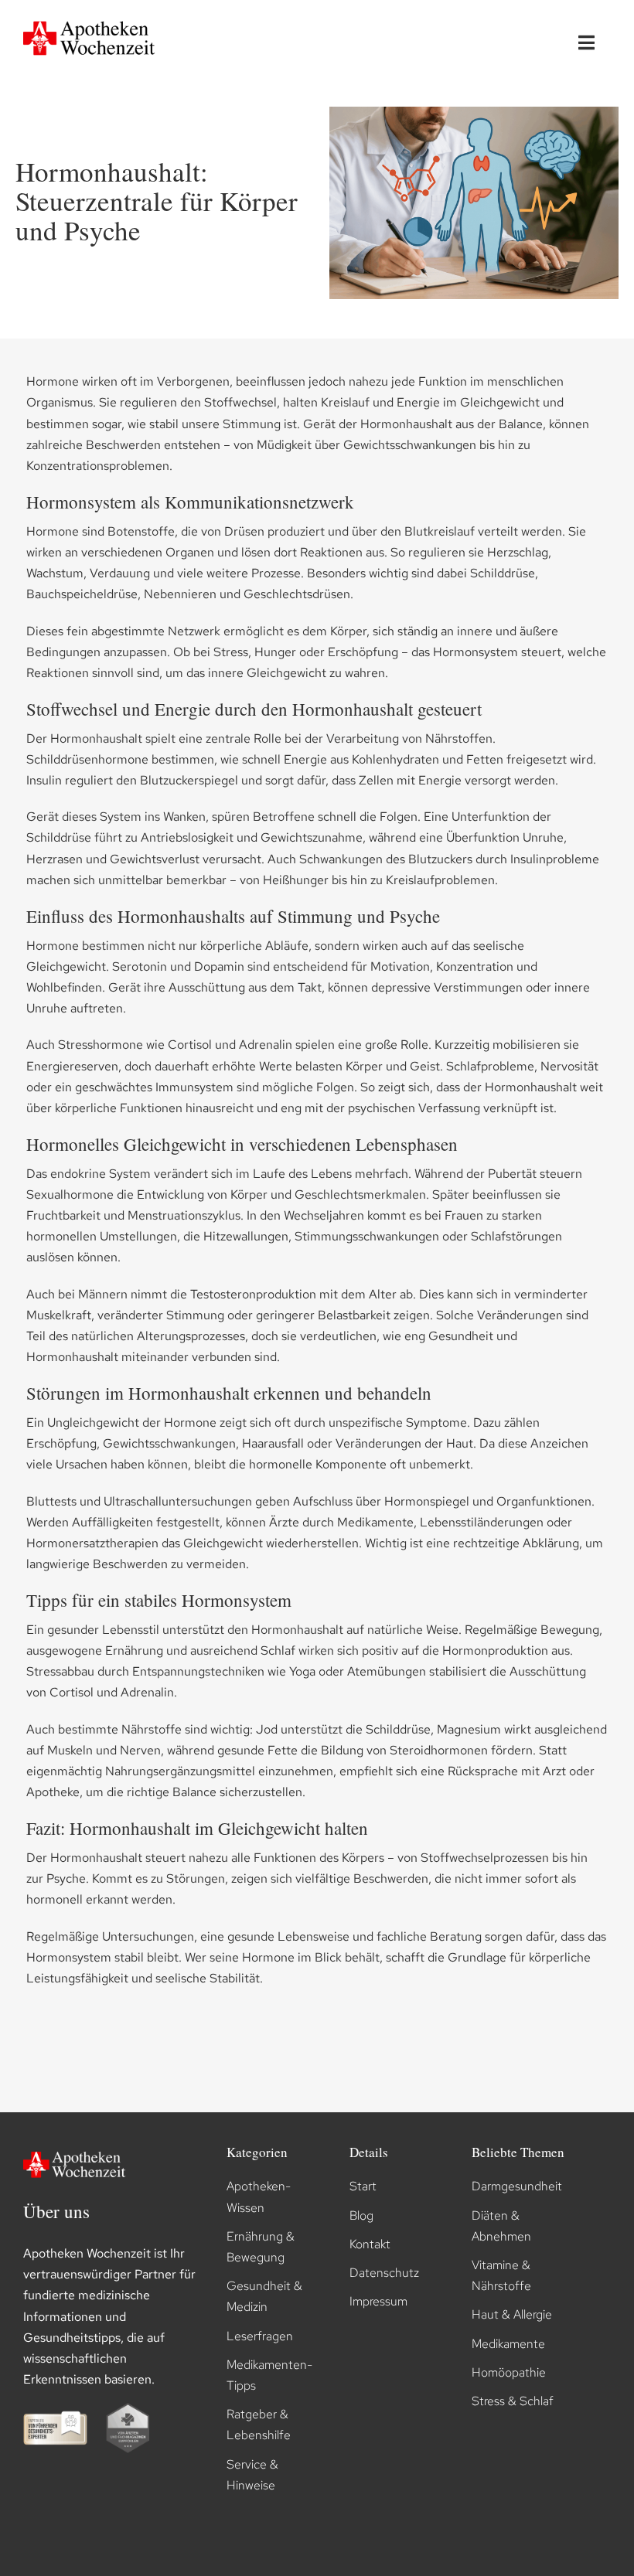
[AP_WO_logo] (93, 18)
